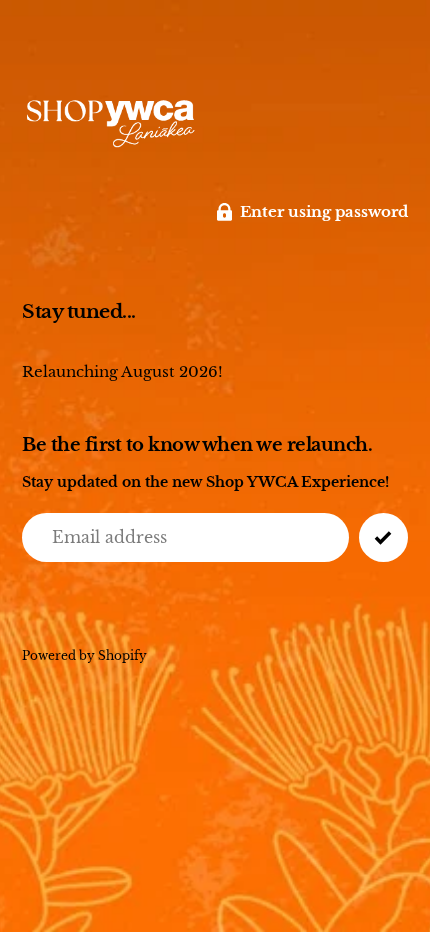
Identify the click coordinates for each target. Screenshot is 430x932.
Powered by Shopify (84, 655)
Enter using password (324, 211)
